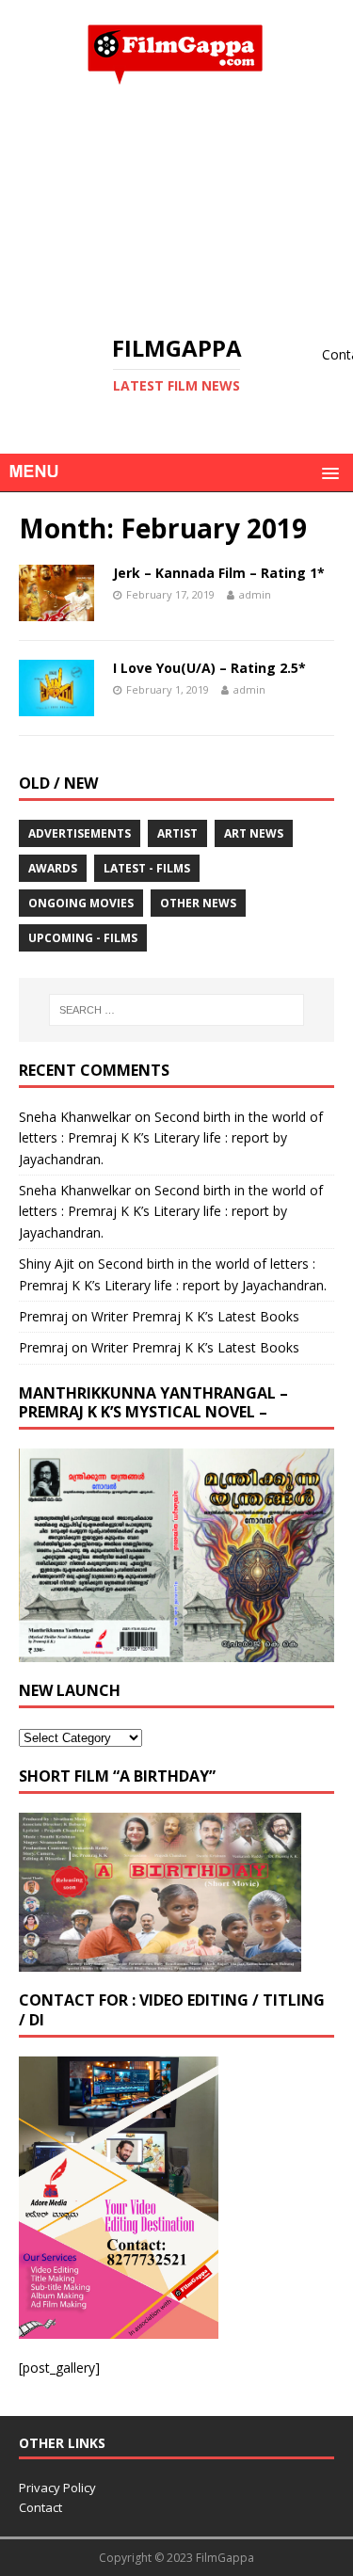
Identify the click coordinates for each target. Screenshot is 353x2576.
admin (255, 594)
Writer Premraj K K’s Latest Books (195, 1316)
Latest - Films (147, 868)
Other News (198, 903)
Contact (40, 2507)
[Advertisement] (176, 210)
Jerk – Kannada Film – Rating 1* (219, 573)
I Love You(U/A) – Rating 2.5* (209, 668)
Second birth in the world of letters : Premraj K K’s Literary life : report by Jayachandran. (171, 1138)
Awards (53, 868)
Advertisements (80, 833)
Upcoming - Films (83, 938)
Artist (177, 833)
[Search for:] (177, 1010)
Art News (254, 833)
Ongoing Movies (81, 903)
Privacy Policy (57, 2488)
